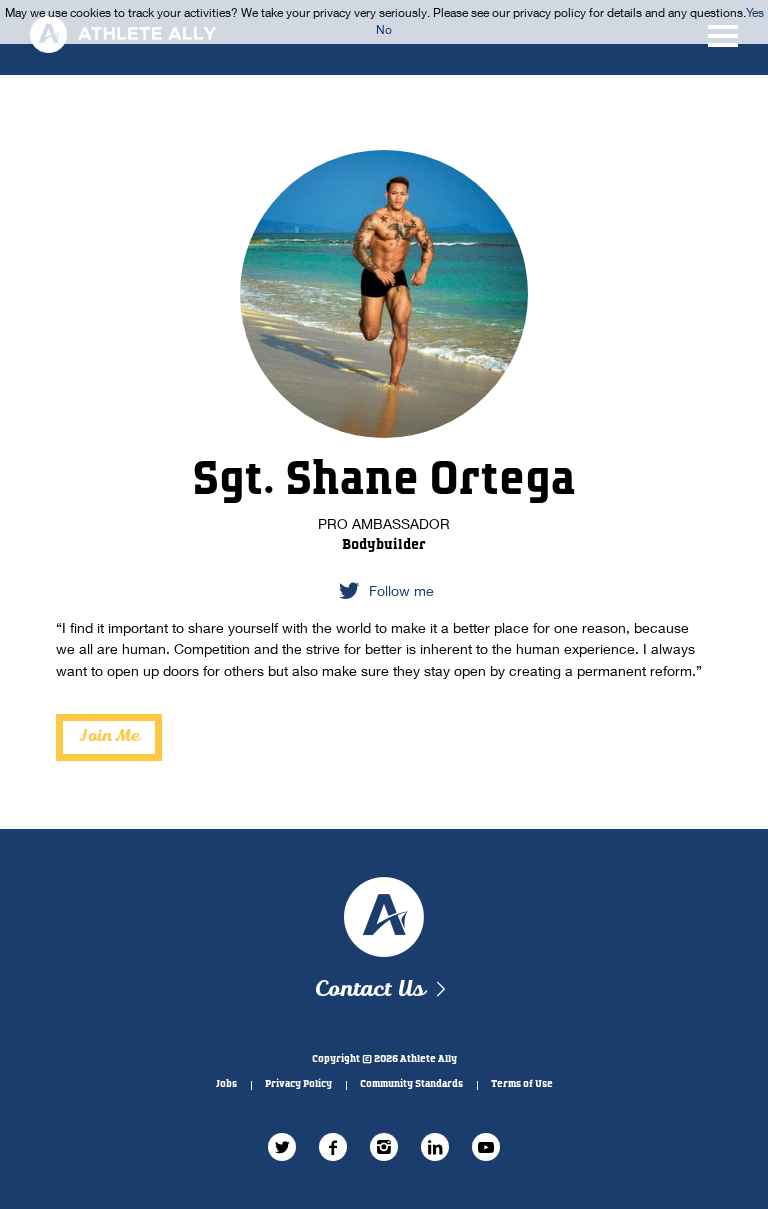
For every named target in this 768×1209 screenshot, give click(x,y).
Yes (755, 12)
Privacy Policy (298, 1084)
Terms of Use (522, 1084)
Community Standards (411, 1084)
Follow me (401, 590)
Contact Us (369, 989)
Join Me (109, 736)
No (384, 29)
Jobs (226, 1084)
